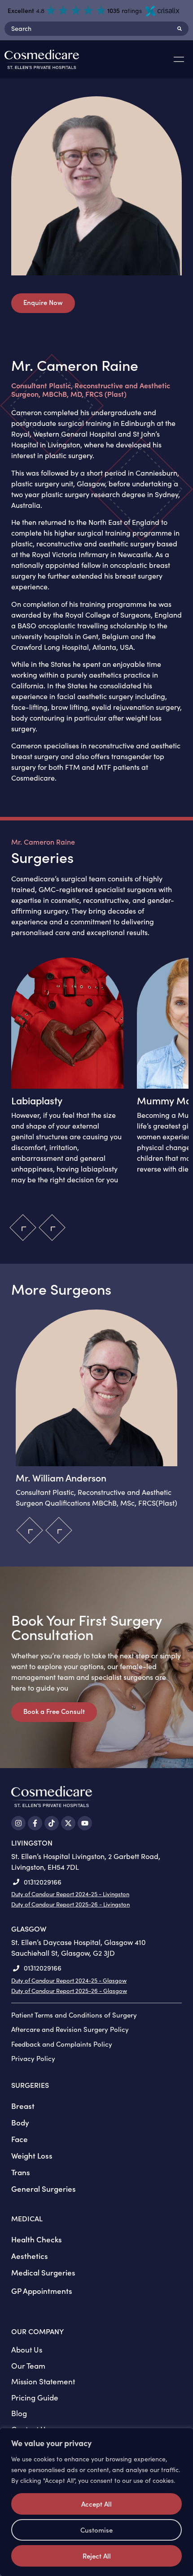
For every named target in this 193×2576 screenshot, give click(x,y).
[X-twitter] (68, 1823)
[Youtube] (85, 1823)
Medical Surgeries (43, 2272)
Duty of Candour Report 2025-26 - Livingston (70, 1904)
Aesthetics (30, 2256)
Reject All (97, 2556)
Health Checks (37, 2239)
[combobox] (88, 29)
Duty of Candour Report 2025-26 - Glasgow (69, 1991)
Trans (21, 2172)
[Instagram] (18, 1823)
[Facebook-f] (35, 1823)
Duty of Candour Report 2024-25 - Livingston (70, 1894)
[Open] (179, 60)
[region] (96, 2502)
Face (20, 2139)
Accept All (96, 2504)
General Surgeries (44, 2189)
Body (20, 2122)
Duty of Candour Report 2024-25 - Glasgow (69, 1980)
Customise (96, 2530)
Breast (23, 2106)
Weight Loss (32, 2155)
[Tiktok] (52, 1823)
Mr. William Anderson (61, 1478)
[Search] (180, 29)
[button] (52, 1227)
